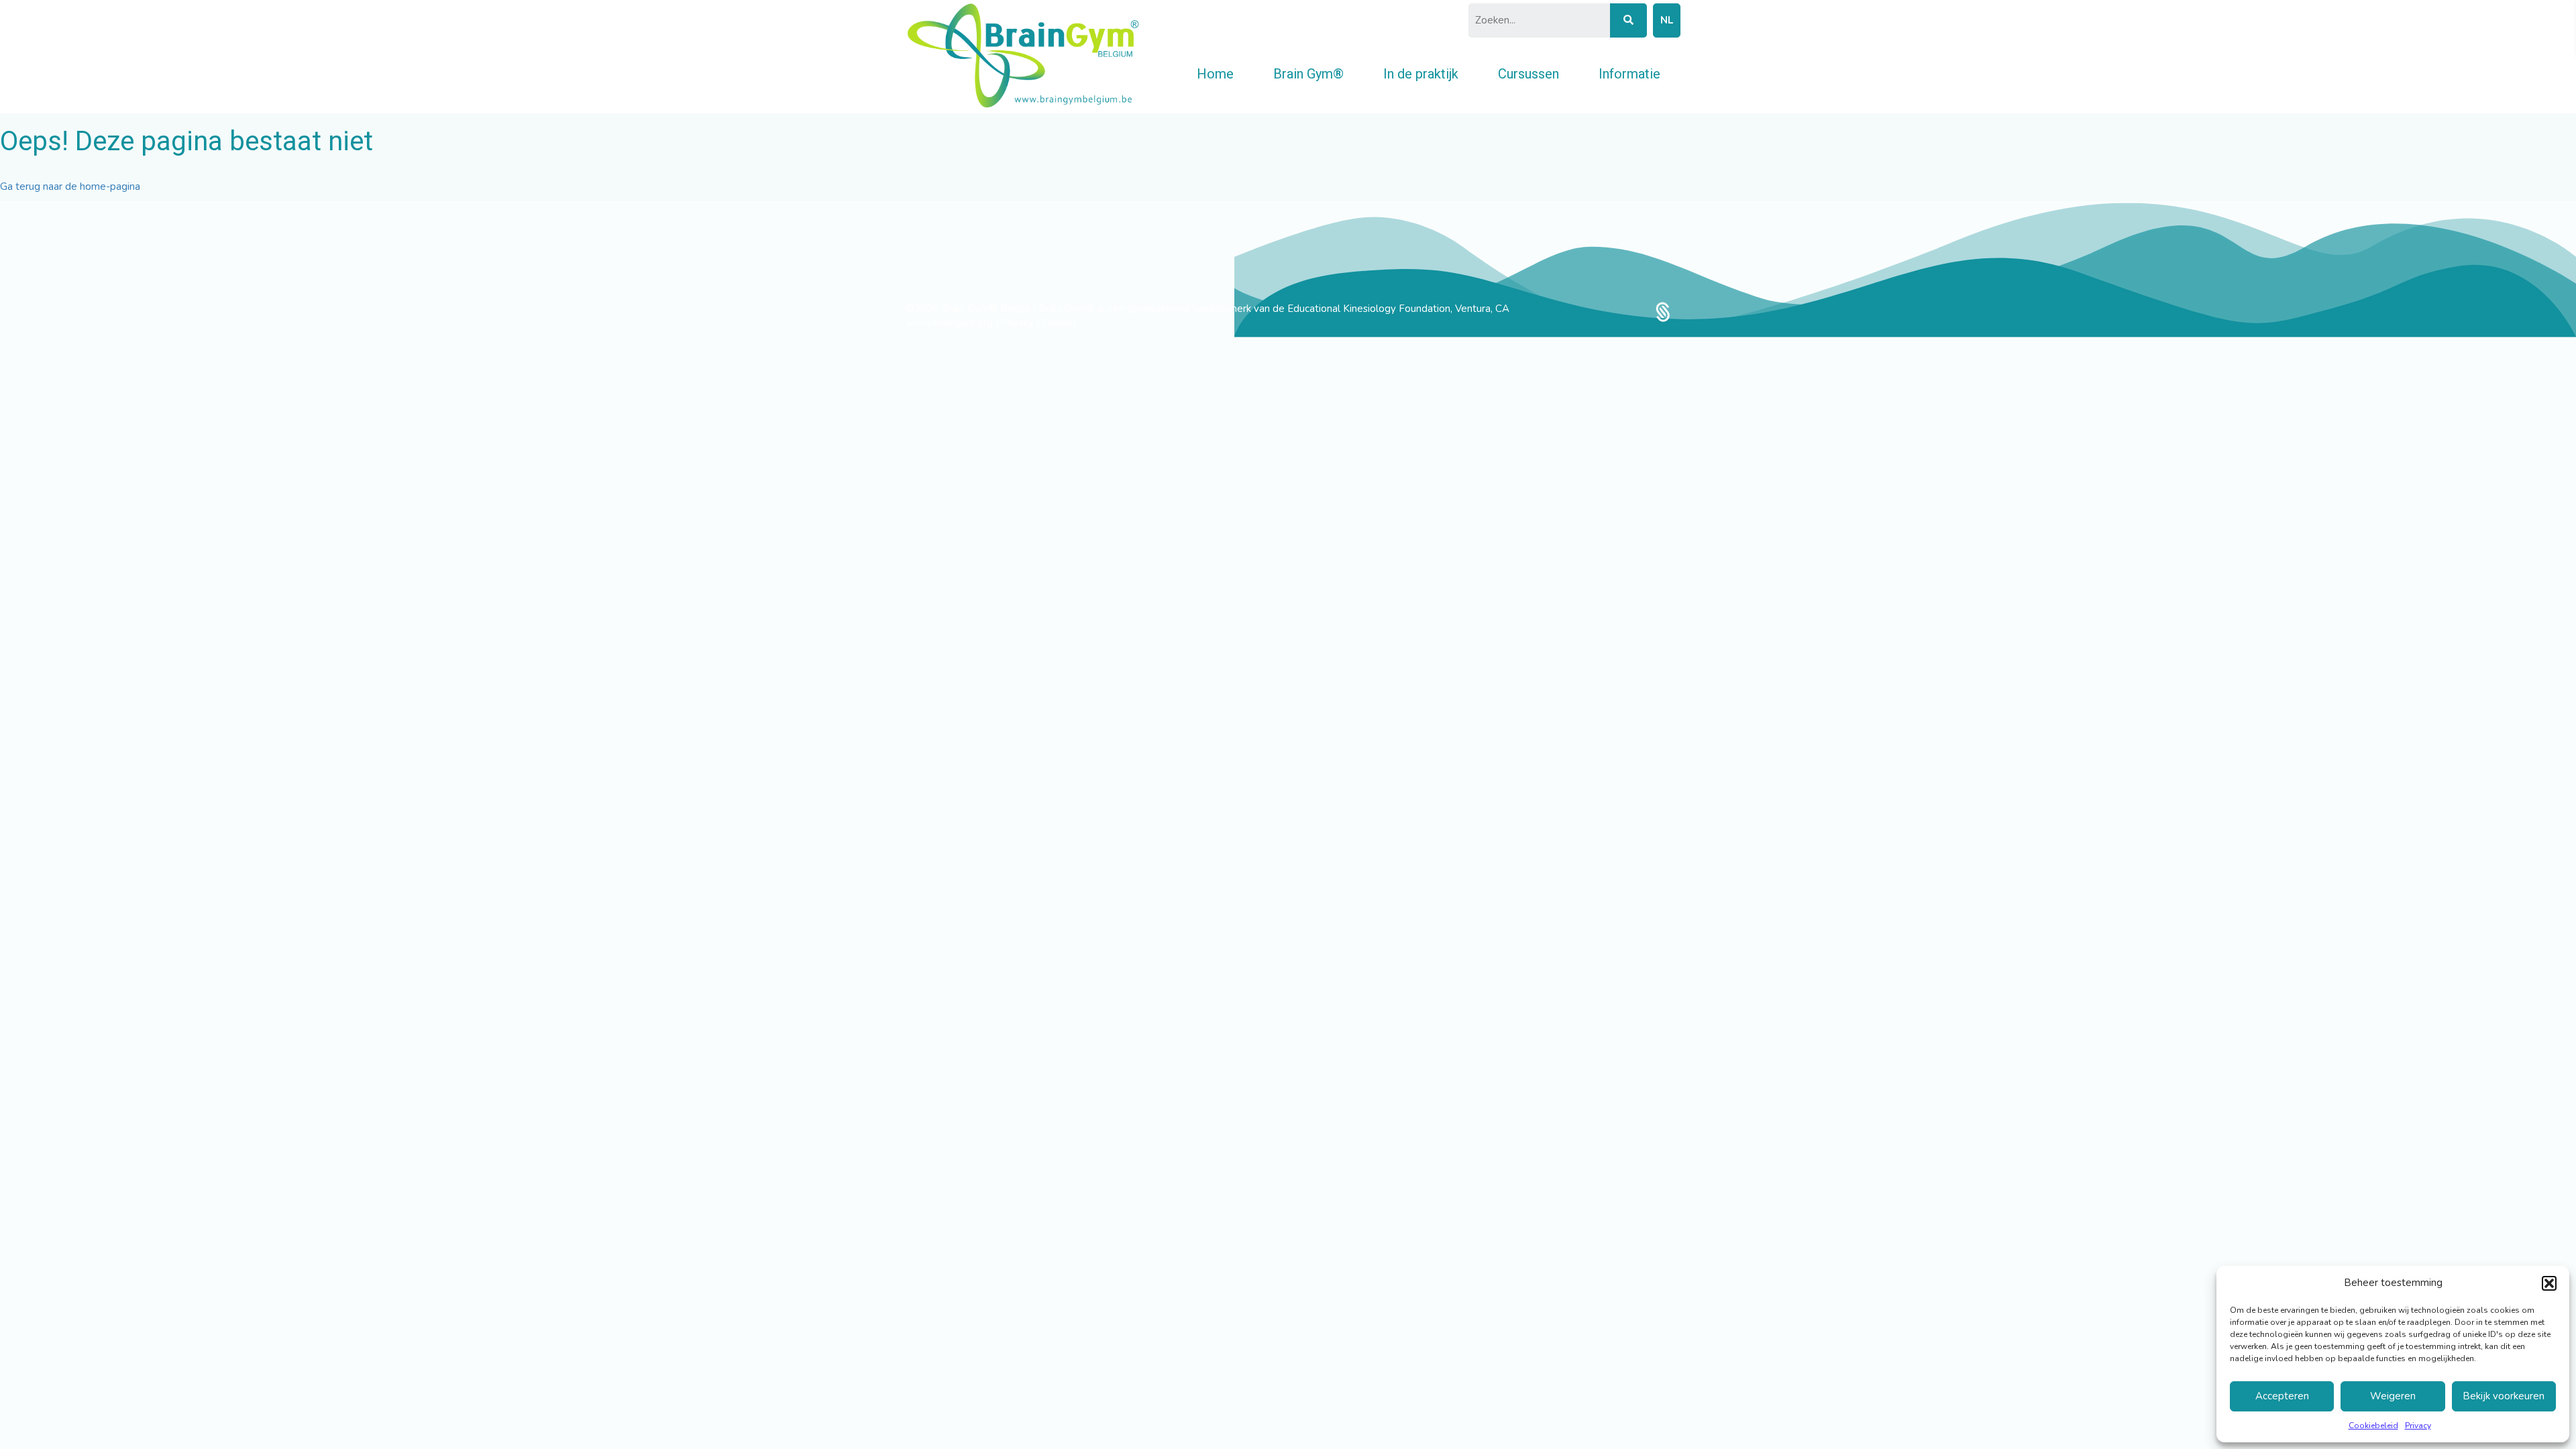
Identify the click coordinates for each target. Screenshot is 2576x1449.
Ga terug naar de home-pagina (70, 186)
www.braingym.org (949, 323)
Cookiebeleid (2373, 1426)
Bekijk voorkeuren (2504, 1396)
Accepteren (2282, 1396)
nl (1667, 20)
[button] (2549, 1283)
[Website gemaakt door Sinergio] (1663, 311)
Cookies (1060, 323)
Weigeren (2393, 1396)
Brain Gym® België (987, 309)
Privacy (2418, 1426)
